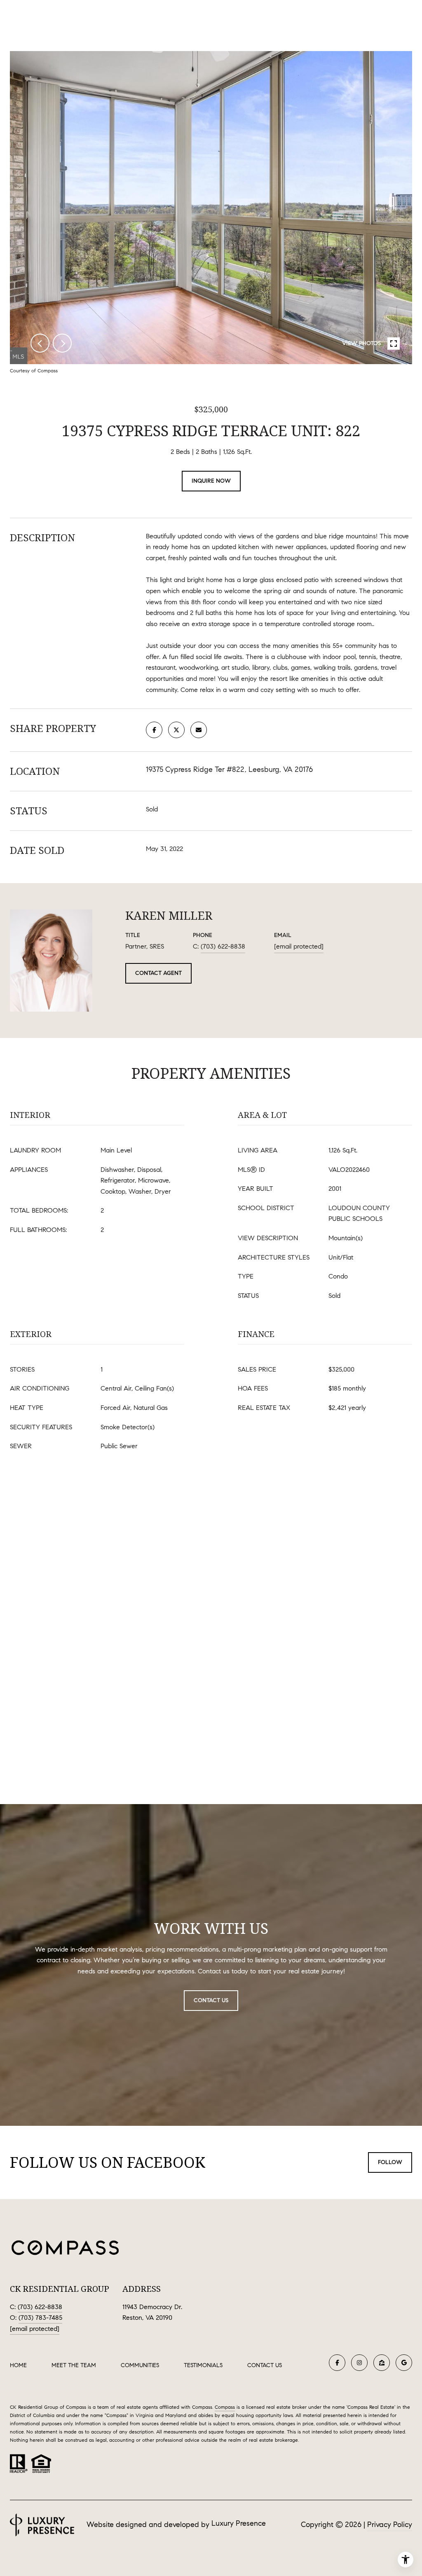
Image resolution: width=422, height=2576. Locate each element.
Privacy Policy (390, 2525)
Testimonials (203, 2365)
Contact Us (265, 2366)
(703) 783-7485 (40, 2318)
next (62, 343)
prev (40, 343)
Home (18, 2365)
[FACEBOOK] (337, 2363)
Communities (140, 2365)
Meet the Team (74, 2365)
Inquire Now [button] (211, 481)
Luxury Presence (239, 2523)
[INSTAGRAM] (359, 2363)
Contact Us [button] (211, 2000)
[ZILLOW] (382, 2363)
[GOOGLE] (404, 2363)
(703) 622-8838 (223, 946)
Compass (225, 2407)
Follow (390, 2162)
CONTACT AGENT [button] (158, 973)
